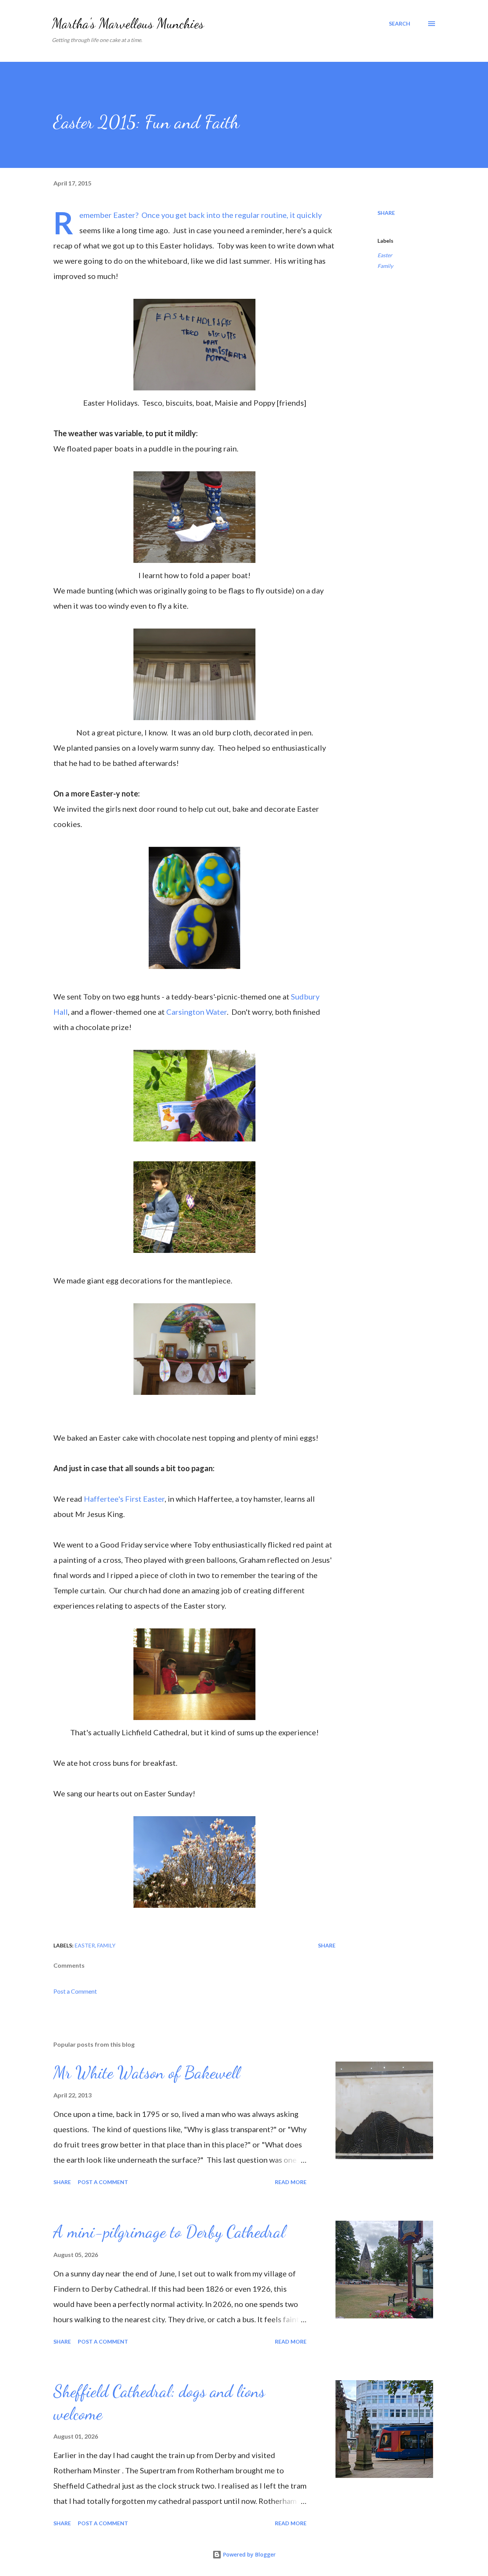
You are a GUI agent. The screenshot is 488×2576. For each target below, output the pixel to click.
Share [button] (386, 213)
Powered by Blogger (249, 2554)
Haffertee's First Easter (124, 1499)
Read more (291, 2182)
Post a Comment (75, 1991)
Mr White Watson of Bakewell (147, 2073)
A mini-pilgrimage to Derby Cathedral (169, 2232)
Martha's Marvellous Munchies (128, 23)
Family (385, 266)
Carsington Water (197, 1012)
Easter (385, 255)
